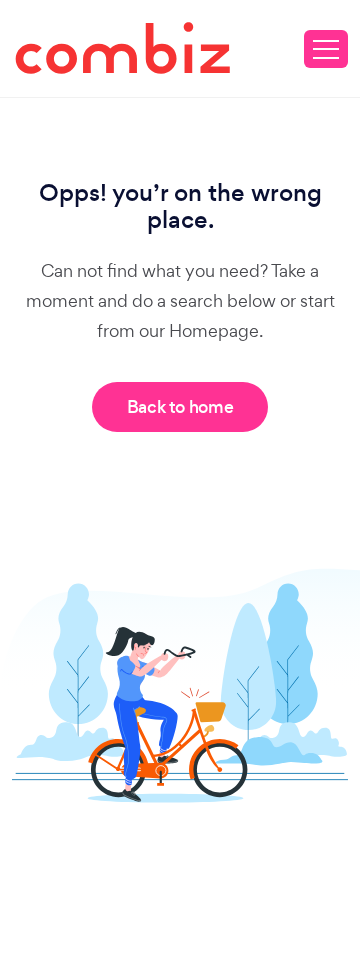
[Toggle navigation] (326, 49)
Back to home (180, 407)
